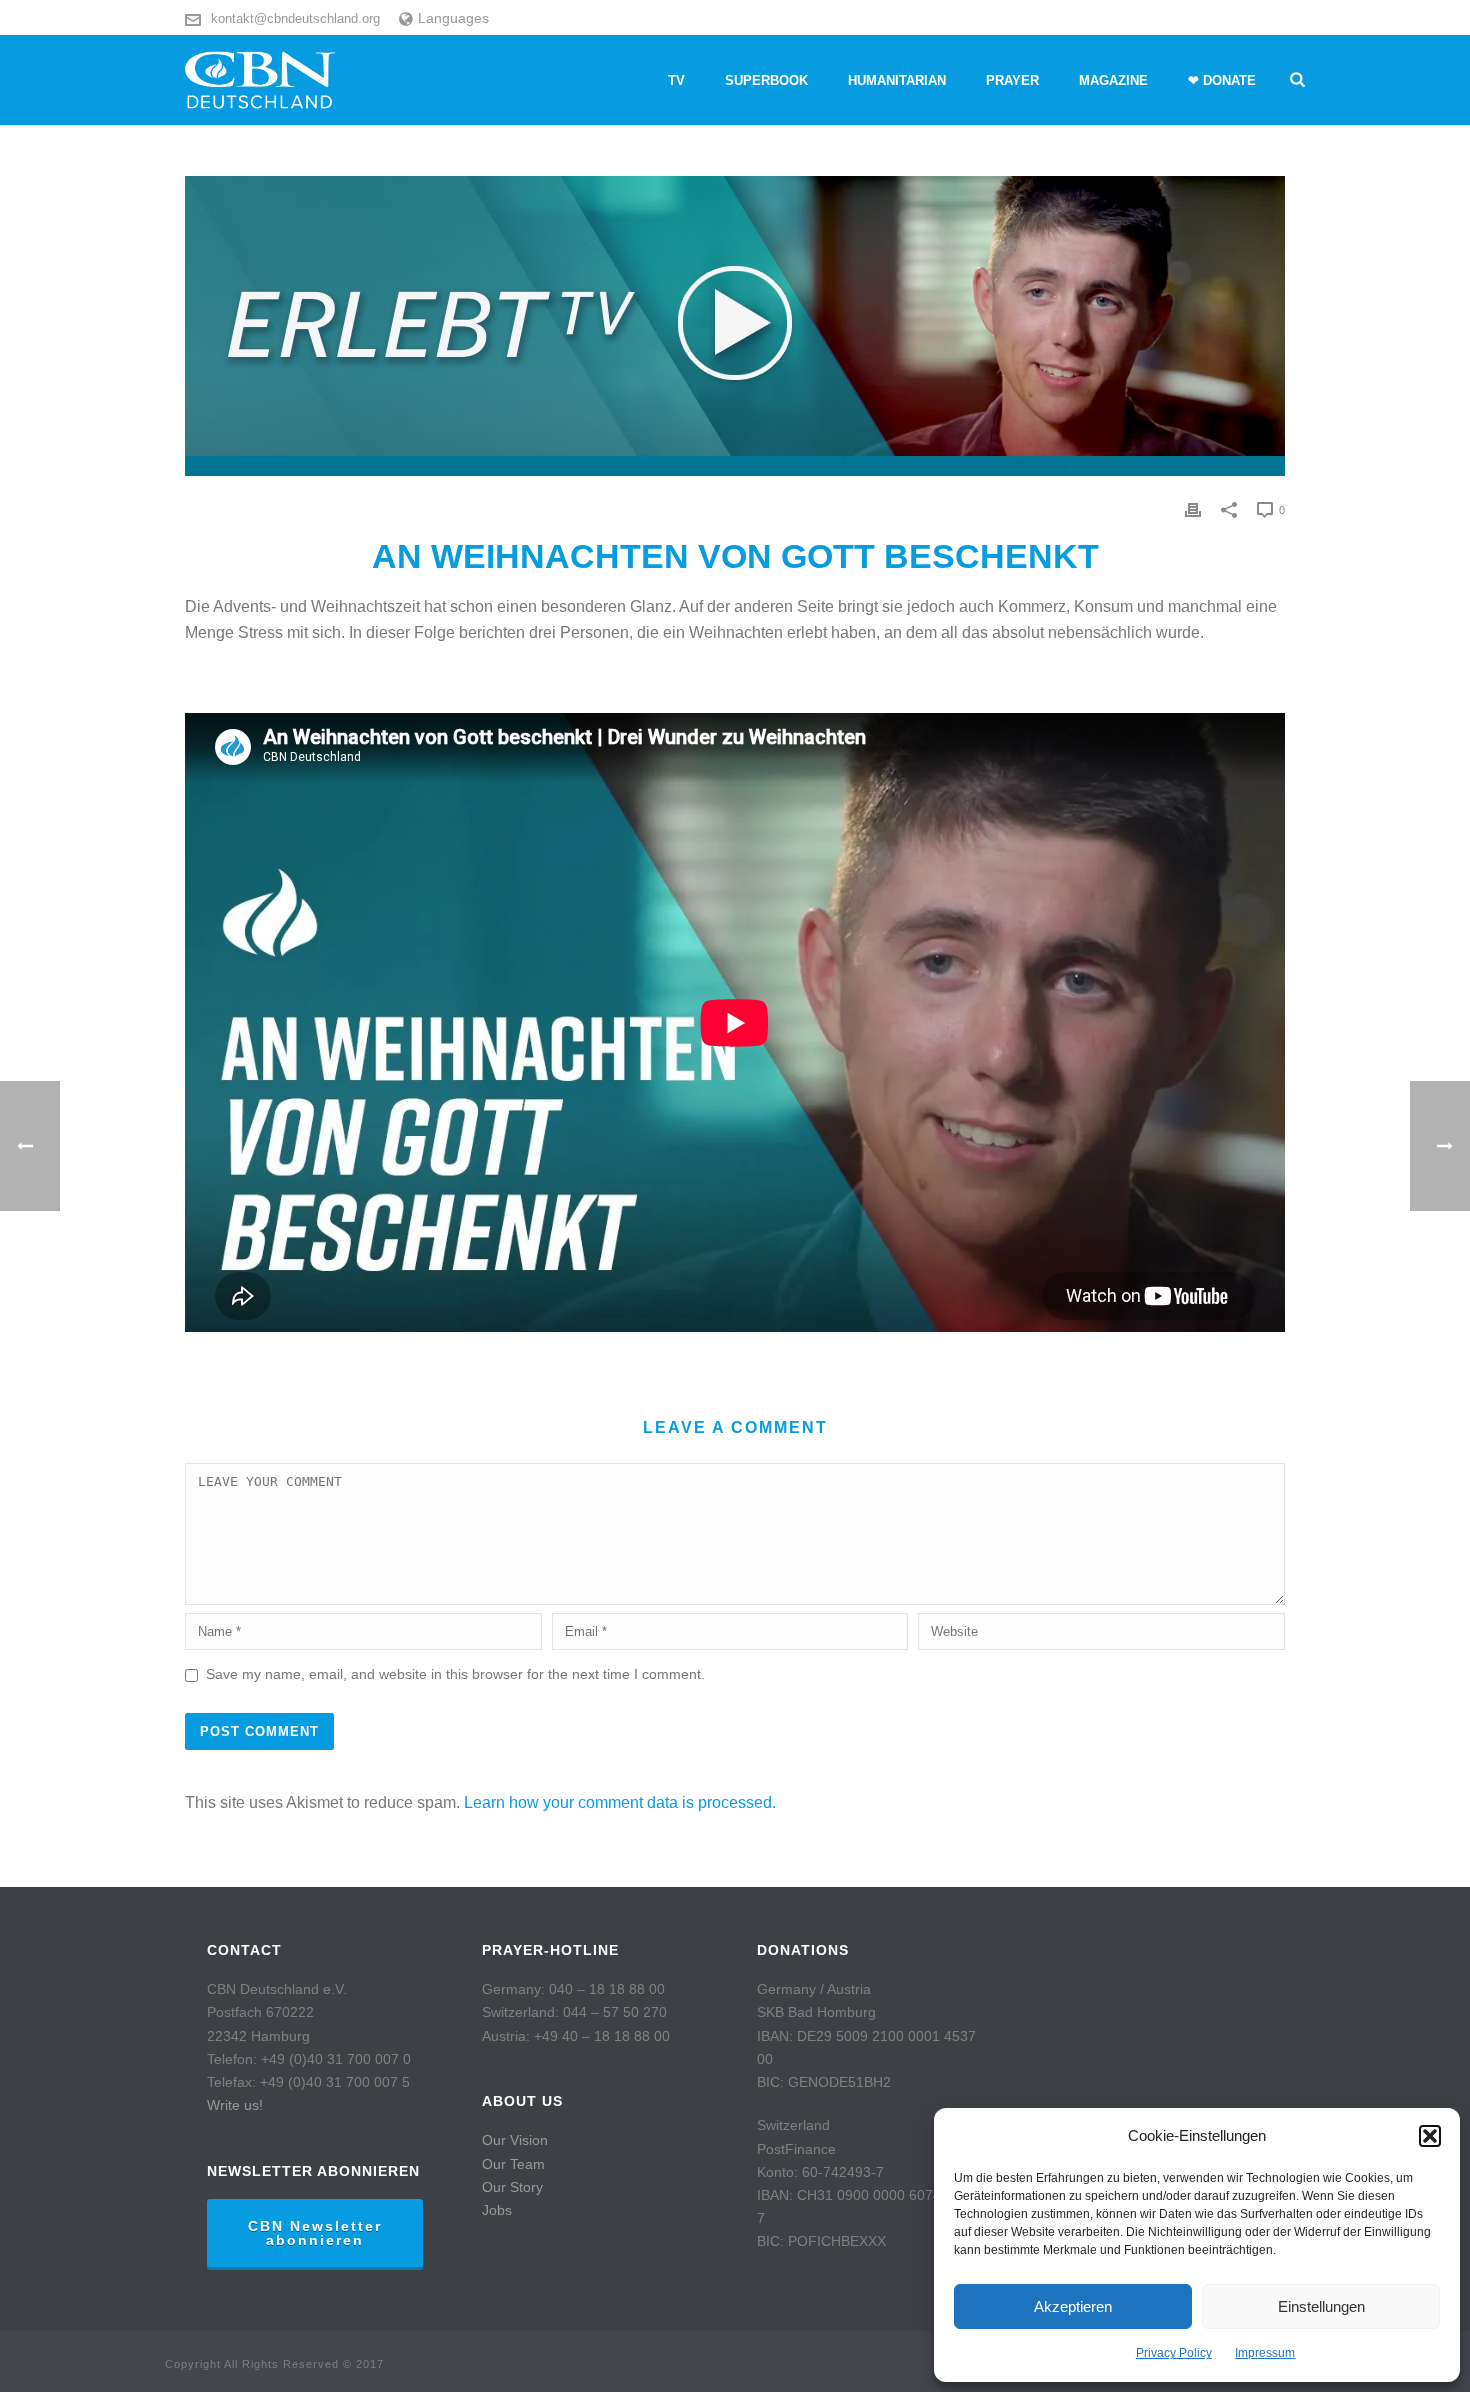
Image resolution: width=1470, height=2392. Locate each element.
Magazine (1113, 80)
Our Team (513, 2164)
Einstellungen (1321, 2306)
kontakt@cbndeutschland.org (295, 18)
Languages (453, 18)
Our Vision (515, 2140)
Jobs (497, 2210)
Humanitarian (897, 80)
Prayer (1012, 80)
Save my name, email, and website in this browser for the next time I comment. (455, 1674)
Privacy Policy (1174, 2353)
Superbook (766, 80)
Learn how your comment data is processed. (620, 1802)
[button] (1430, 2136)
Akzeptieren (1073, 2306)
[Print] (1193, 509)
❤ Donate (1222, 80)
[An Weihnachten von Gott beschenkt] (735, 326)
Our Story (512, 2187)
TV (676, 80)
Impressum (1265, 2353)
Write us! (235, 2105)
